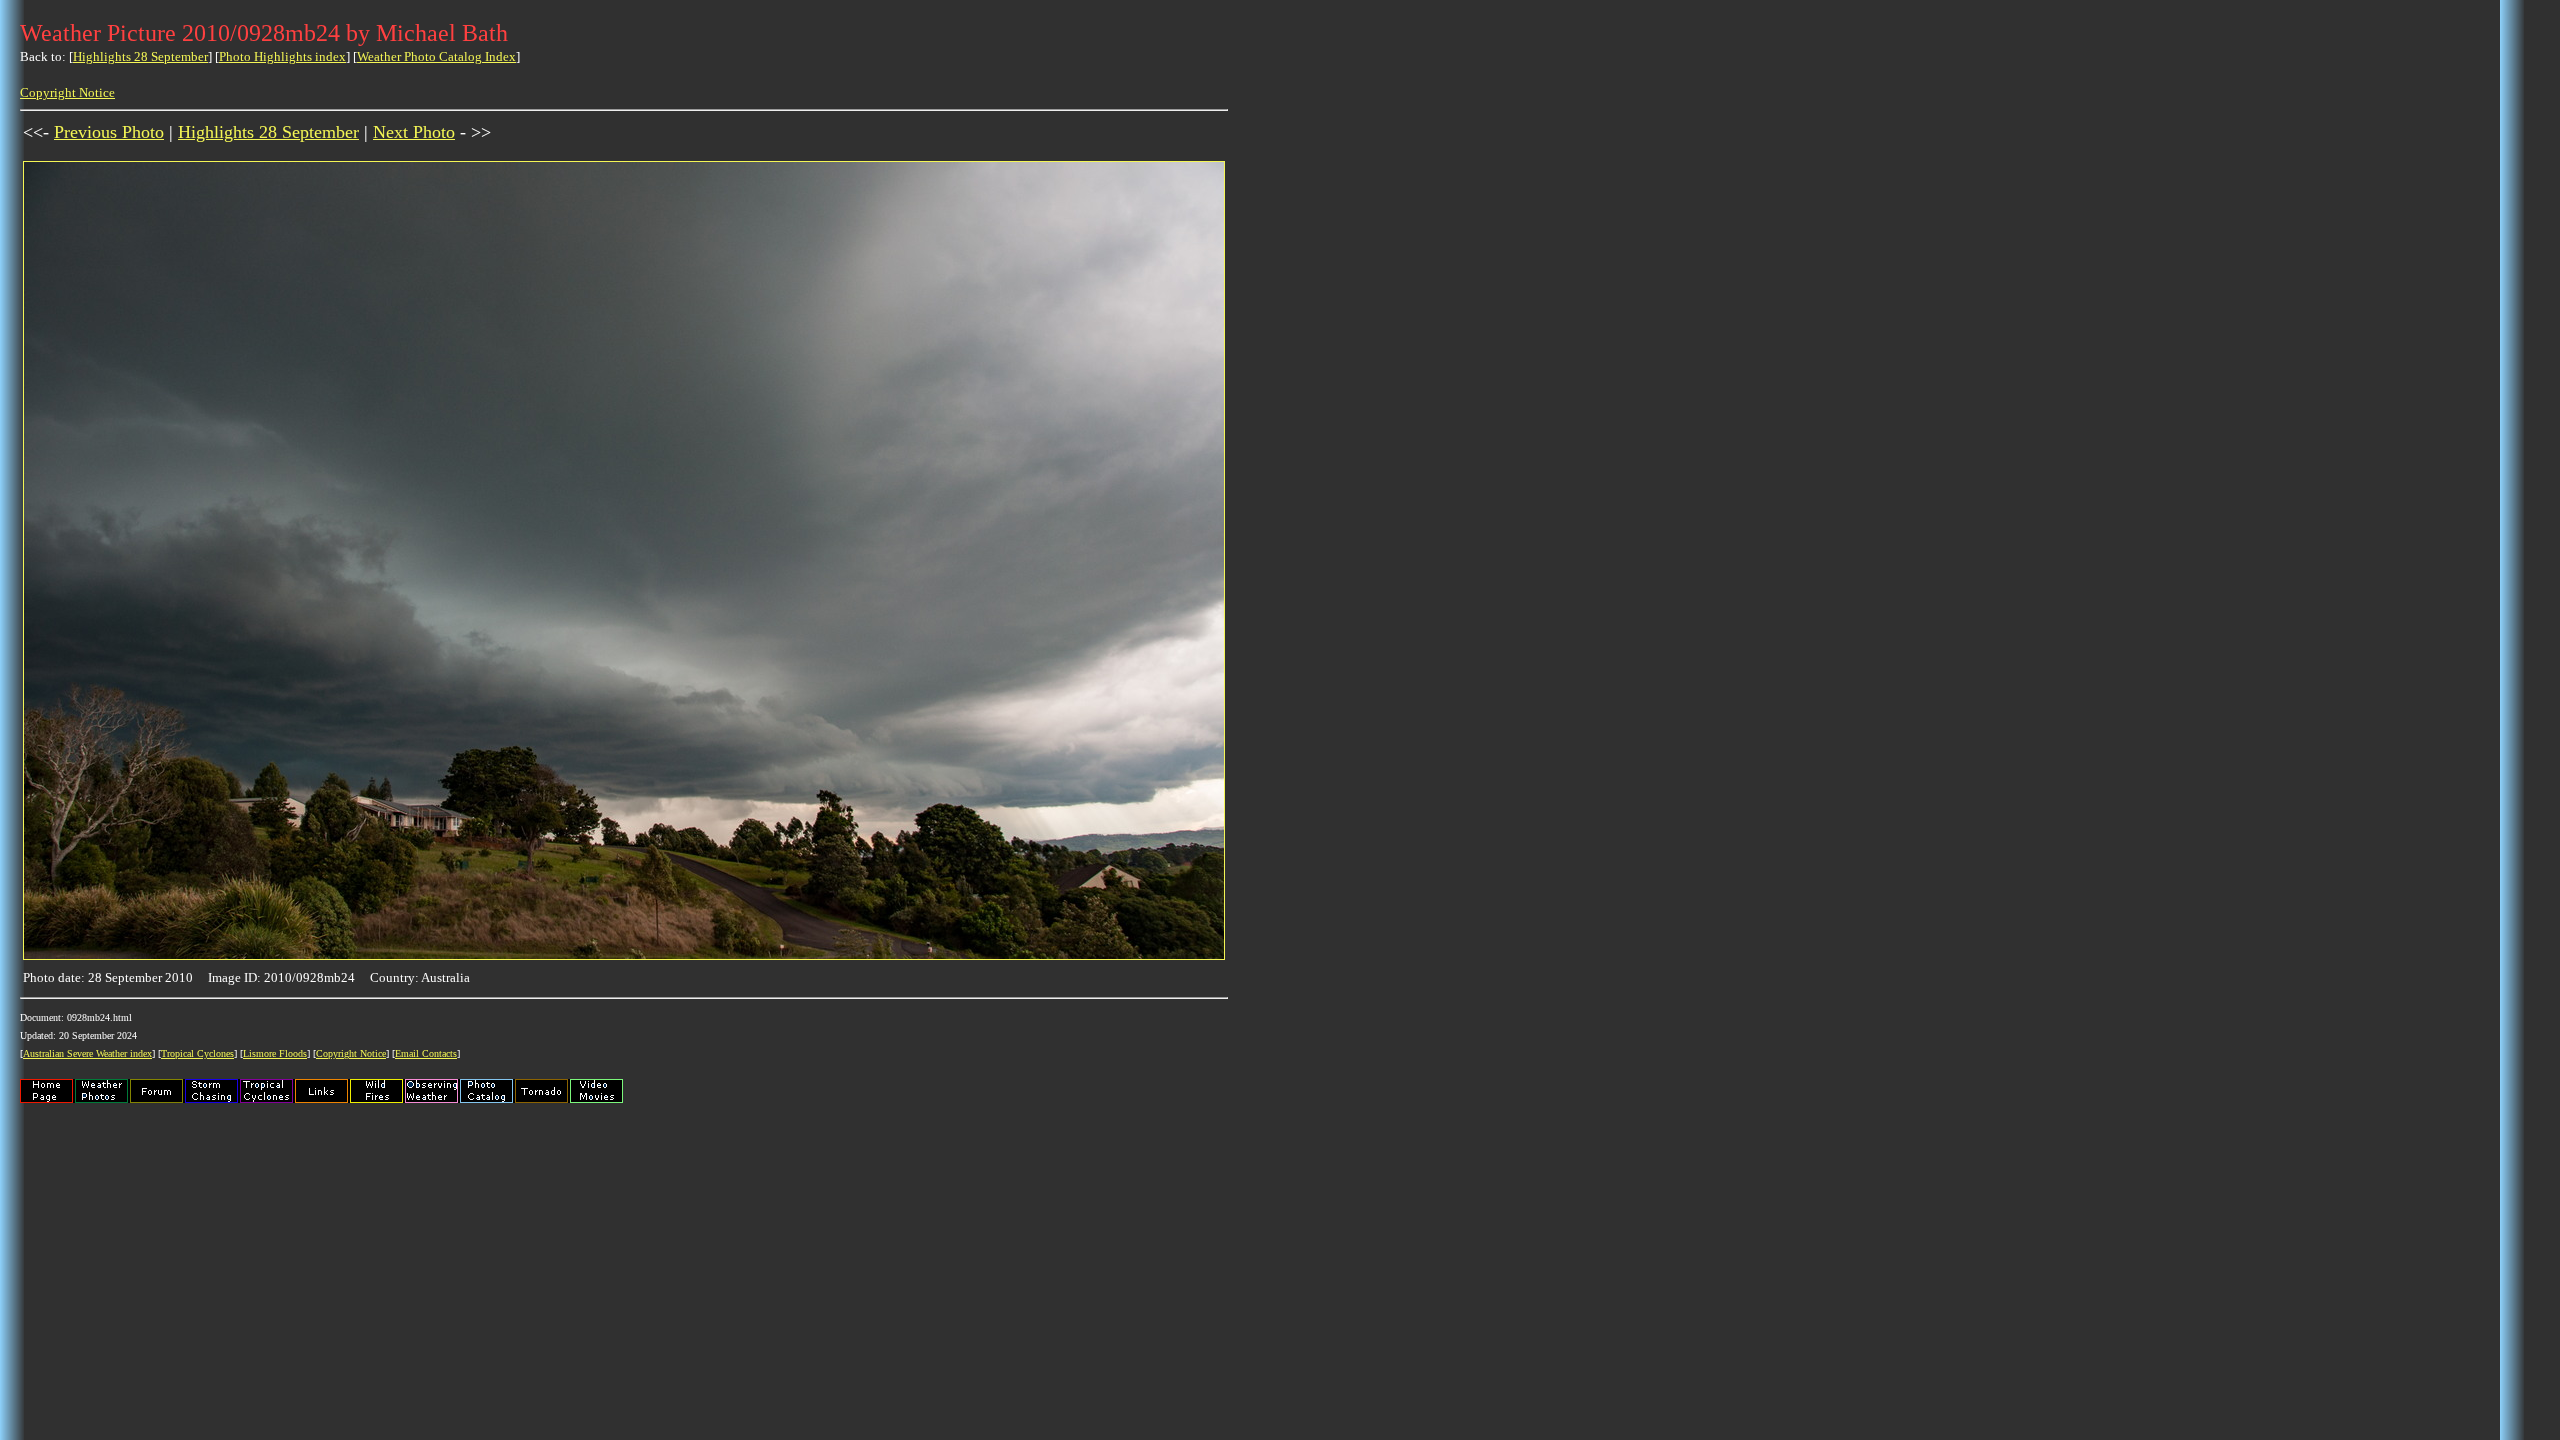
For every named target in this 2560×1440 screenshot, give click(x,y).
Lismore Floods (275, 1053)
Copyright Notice (67, 92)
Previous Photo (109, 132)
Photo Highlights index (282, 56)
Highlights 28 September (140, 56)
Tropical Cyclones (197, 1053)
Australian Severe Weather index (87, 1053)
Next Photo (414, 132)
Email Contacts (426, 1053)
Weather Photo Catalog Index (436, 56)
